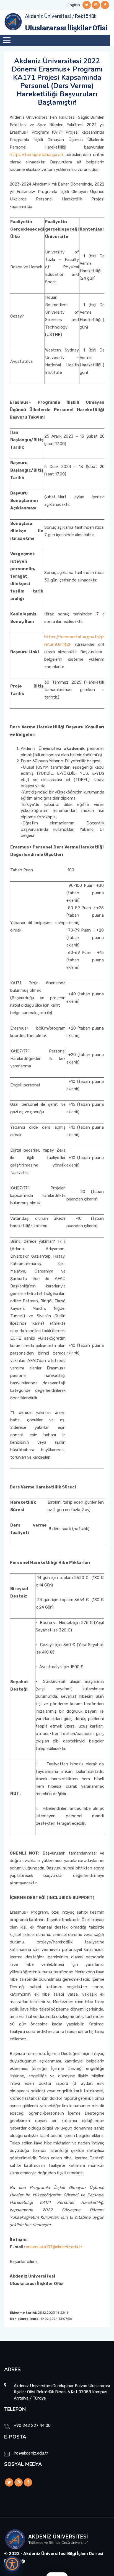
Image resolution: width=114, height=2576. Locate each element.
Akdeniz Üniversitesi (48, 16)
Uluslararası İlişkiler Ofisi (66, 28)
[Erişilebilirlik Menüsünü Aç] (12, 2564)
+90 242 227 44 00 (32, 2426)
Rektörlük (86, 16)
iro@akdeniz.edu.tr (31, 2453)
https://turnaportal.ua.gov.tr (37, 155)
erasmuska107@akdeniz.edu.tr (54, 2247)
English (74, 5)
